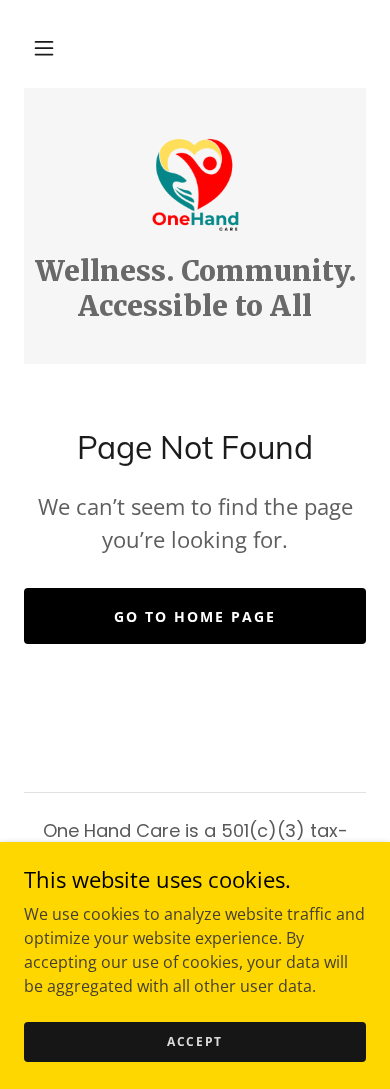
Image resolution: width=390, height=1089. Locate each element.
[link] (195, 183)
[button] (44, 48)
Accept (195, 1041)
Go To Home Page (195, 616)
